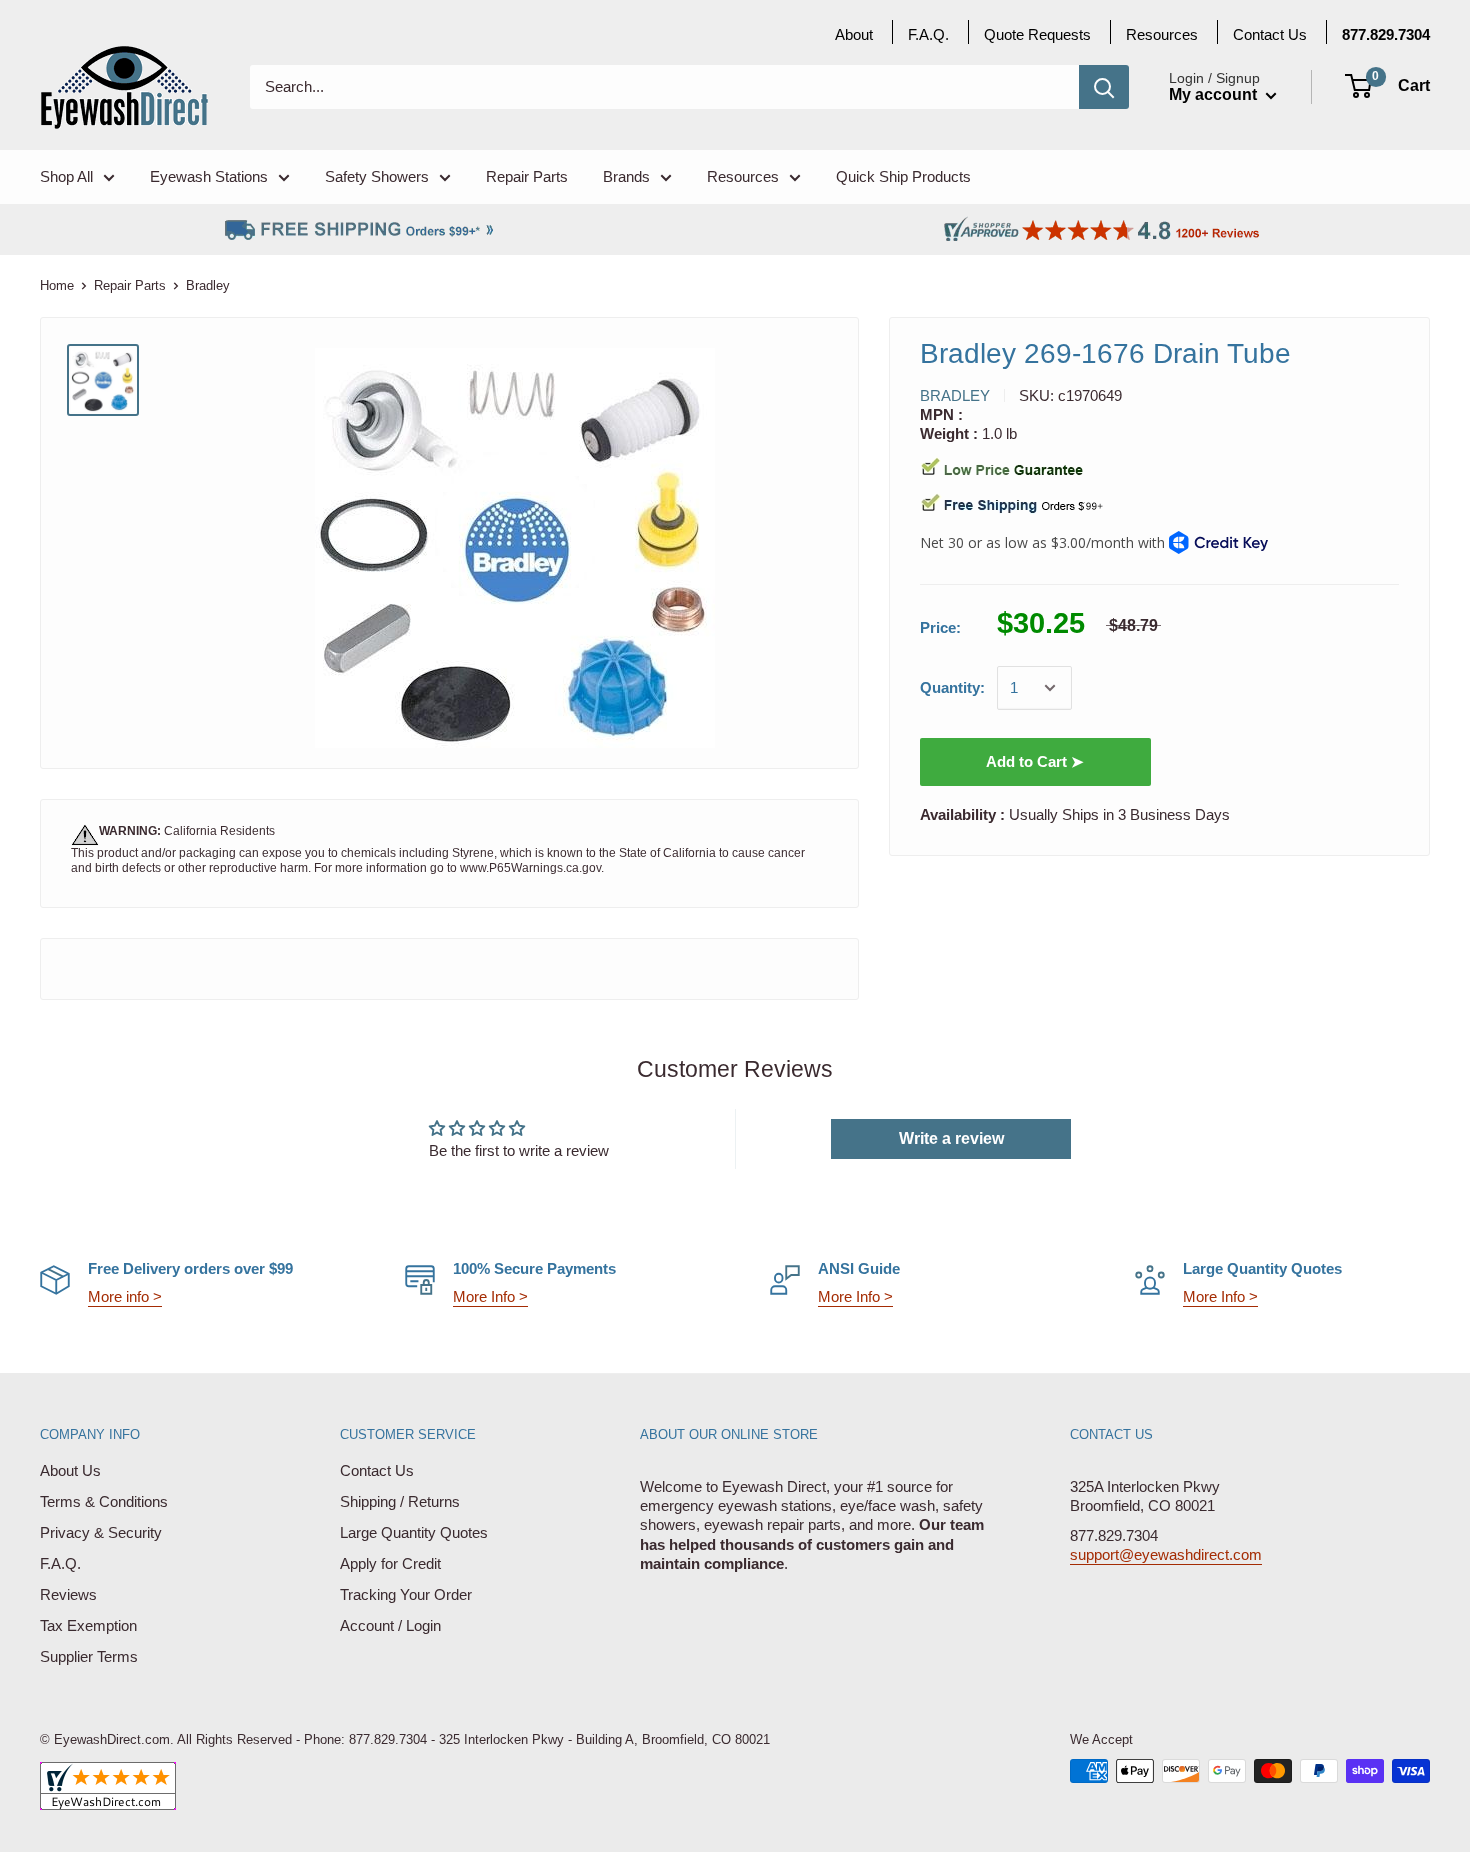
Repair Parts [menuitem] (527, 176)
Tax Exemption (88, 1625)
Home (57, 285)
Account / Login (390, 1625)
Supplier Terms (89, 1656)
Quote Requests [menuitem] (1037, 34)
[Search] (1104, 87)
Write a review (951, 1138)
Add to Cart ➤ (1035, 761)
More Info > (490, 1296)
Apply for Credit (390, 1563)
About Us (70, 1470)
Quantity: (952, 687)
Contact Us (377, 1470)
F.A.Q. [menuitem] (928, 34)
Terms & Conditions (104, 1501)
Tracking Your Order (406, 1594)
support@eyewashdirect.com (1166, 1554)
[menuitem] (1386, 34)
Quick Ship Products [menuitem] (903, 176)
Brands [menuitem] (626, 176)
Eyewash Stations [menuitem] (209, 176)
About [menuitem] (854, 34)
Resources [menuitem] (743, 176)
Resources (1162, 34)
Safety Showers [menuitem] (377, 176)
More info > (125, 1296)
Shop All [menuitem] (66, 176)
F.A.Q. (60, 1563)
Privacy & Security (101, 1532)
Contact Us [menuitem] (1270, 34)
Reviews (68, 1594)
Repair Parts (130, 285)
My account (1215, 94)
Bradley (955, 395)
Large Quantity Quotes (414, 1532)
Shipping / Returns (400, 1501)
